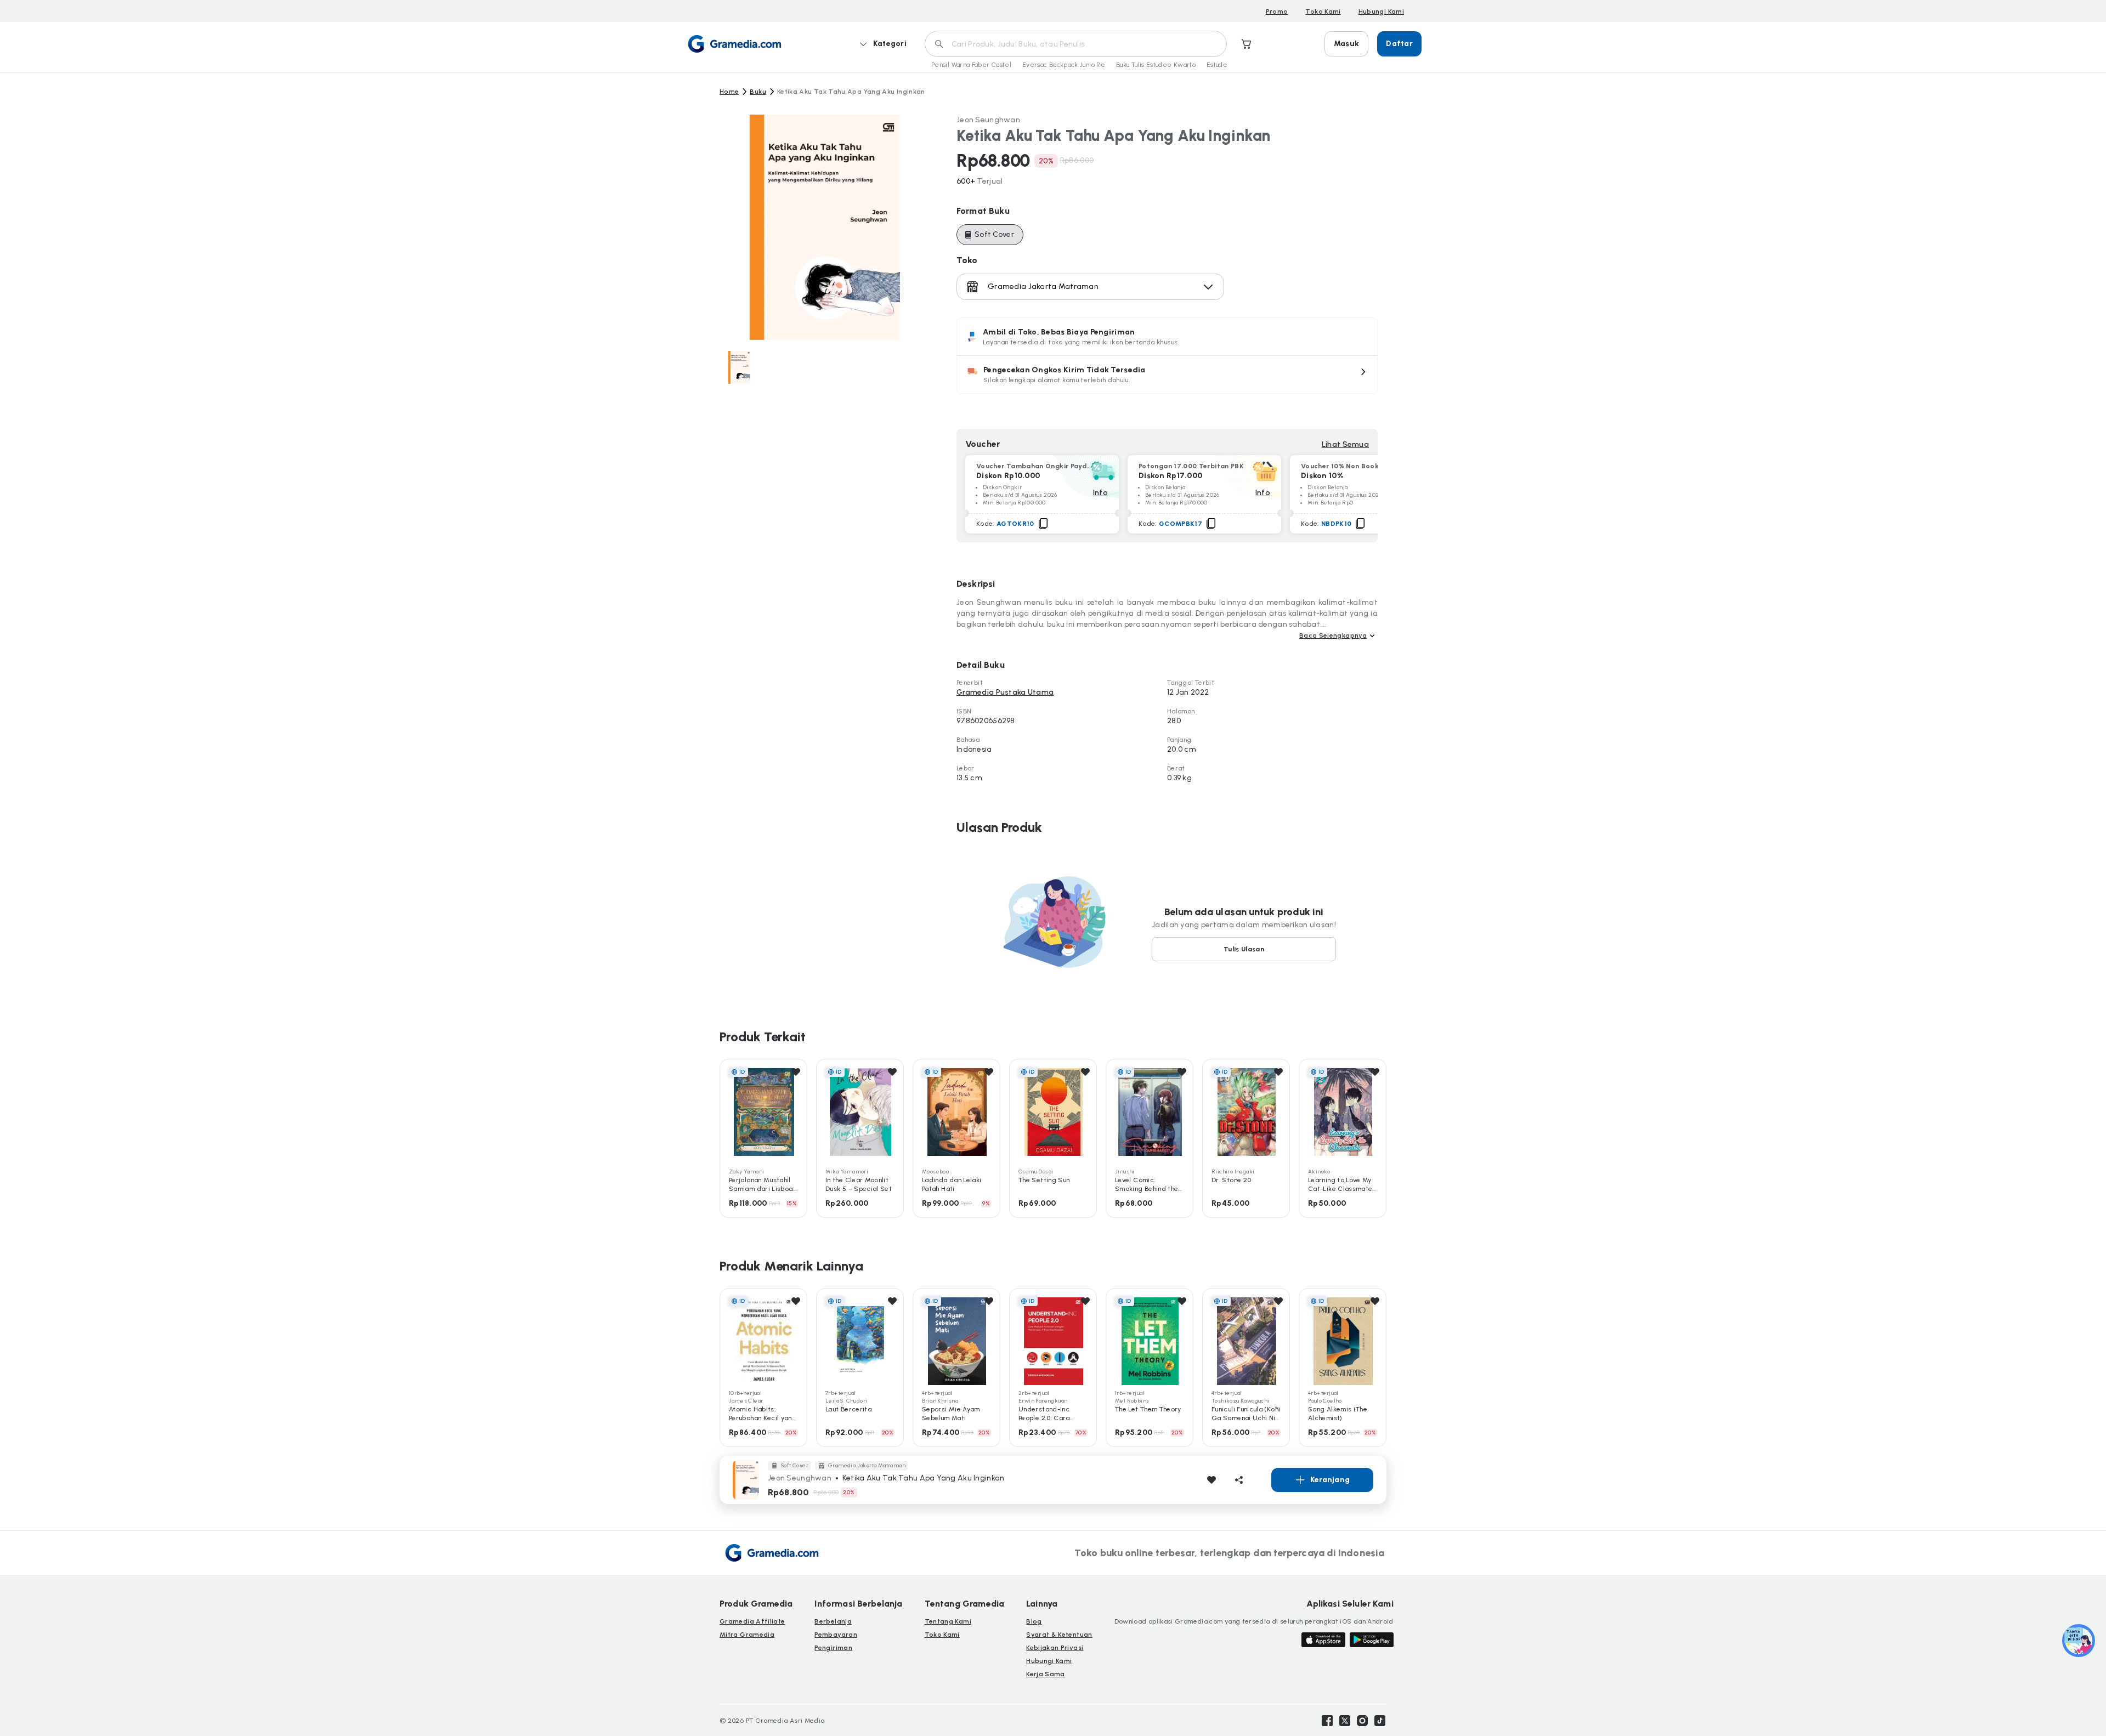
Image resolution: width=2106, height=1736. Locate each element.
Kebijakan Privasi (1055, 1648)
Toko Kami (1323, 12)
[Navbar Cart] (1247, 44)
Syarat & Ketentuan (1059, 1635)
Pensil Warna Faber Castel (971, 65)
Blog (1034, 1621)
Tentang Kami (948, 1621)
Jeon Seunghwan (988, 120)
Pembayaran (836, 1635)
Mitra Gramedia (747, 1635)
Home (729, 92)
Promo (1277, 12)
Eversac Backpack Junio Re (1064, 65)
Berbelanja (833, 1621)
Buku (758, 92)
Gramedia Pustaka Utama (1005, 692)
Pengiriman (833, 1648)
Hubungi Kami (1381, 12)
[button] (1167, 375)
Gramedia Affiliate (752, 1621)
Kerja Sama (1046, 1674)
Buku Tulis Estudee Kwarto (1156, 65)
